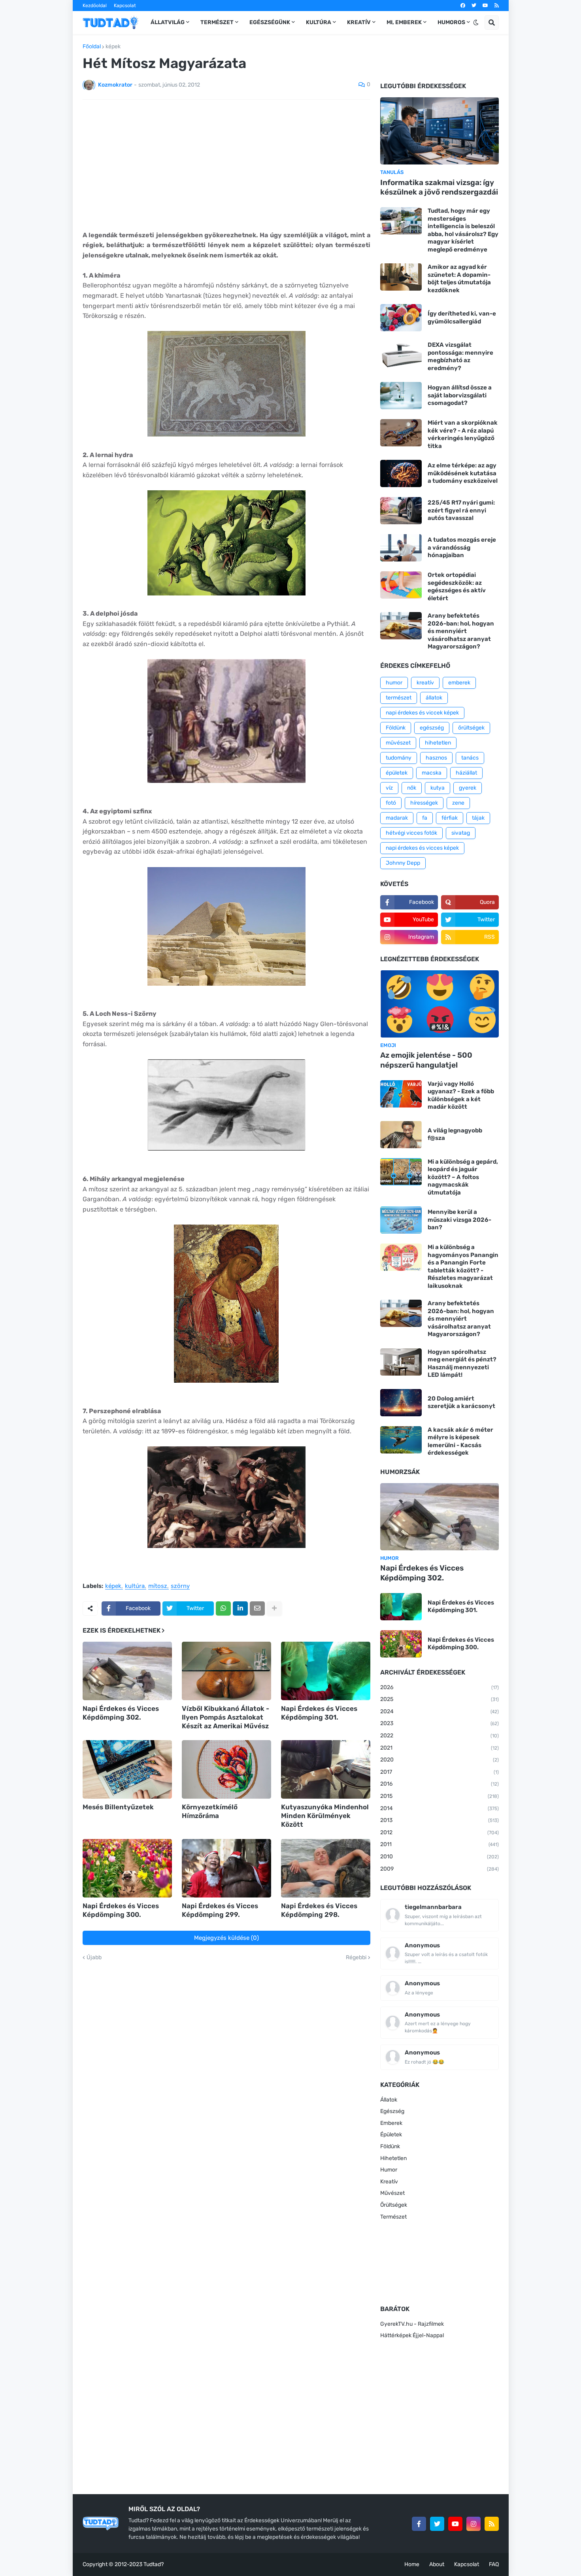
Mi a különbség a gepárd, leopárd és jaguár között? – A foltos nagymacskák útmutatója (463, 1177)
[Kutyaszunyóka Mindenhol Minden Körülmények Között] (326, 1769)
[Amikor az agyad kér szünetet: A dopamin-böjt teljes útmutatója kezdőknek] (401, 277)
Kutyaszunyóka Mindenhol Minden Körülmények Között (325, 1816)
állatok (434, 698)
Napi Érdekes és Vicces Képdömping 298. (319, 1910)
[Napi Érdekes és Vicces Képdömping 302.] (127, 1671)
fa (425, 818)
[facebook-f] (419, 2524)
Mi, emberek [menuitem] (404, 22)
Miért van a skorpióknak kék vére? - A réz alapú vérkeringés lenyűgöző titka (463, 434)
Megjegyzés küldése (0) (226, 1938)
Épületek (391, 2135)
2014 (440, 1808)
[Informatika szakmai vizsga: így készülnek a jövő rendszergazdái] (440, 131)
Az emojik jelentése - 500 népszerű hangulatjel (426, 1060)
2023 (440, 1723)
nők (412, 788)
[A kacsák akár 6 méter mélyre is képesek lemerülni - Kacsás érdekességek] (401, 1440)
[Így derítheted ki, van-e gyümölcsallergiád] (401, 318)
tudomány (399, 758)
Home (412, 2564)
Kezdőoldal (95, 6)
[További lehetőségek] (274, 1608)
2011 (440, 1844)
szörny (180, 1586)
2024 (440, 1711)
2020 (440, 1760)
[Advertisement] (226, 165)
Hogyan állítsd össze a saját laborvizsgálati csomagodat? (460, 395)
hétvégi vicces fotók (411, 833)
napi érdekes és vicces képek (422, 848)
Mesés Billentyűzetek (118, 1807)
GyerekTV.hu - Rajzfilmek (412, 2324)
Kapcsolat (125, 6)
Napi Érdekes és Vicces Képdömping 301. (319, 1713)
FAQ (494, 2564)
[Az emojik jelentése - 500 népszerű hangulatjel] (440, 1004)
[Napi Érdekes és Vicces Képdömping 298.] (326, 1868)
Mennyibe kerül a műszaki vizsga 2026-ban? (459, 1220)
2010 (440, 1857)
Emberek (391, 2123)
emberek (459, 683)
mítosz (158, 1586)
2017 (440, 1772)
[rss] (497, 6)
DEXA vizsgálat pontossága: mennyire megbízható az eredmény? (460, 356)
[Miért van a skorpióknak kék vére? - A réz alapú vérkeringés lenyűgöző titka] (401, 433)
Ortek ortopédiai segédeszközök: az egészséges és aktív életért (457, 587)
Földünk (396, 728)
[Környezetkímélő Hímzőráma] (226, 1769)
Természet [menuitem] (217, 22)
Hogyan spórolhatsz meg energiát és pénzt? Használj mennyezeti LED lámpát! (462, 1364)
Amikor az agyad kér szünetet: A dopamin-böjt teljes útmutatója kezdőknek (459, 279)
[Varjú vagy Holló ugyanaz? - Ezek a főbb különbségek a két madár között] (401, 1094)
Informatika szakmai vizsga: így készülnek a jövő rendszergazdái (439, 187)
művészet (398, 743)
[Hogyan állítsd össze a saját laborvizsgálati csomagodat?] (401, 396)
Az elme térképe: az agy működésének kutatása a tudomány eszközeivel (463, 473)
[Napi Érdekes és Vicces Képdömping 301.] (326, 1671)
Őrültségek (394, 2205)
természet (399, 698)
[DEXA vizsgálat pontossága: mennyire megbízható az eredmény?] (401, 355)
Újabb (94, 1958)
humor (394, 683)
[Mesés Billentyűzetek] (127, 1769)
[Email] (257, 1608)
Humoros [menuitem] (451, 22)
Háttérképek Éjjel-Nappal (412, 2335)
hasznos (436, 758)
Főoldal (92, 47)
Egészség (392, 2111)
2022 (440, 1736)
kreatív (425, 683)
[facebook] (463, 6)
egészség (432, 728)
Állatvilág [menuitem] (168, 22)
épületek (397, 773)
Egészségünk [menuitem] (270, 22)
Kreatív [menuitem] (359, 22)
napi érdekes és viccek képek (422, 713)
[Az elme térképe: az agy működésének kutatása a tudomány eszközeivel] (401, 473)
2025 (440, 1699)
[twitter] (474, 6)
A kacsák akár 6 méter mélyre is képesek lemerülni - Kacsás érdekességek (460, 1441)
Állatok (389, 2100)
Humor (389, 2170)
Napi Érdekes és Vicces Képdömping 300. (121, 1910)
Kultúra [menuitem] (319, 22)
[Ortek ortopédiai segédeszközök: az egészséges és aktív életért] (401, 585)
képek (113, 47)
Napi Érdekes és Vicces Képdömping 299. (220, 1910)
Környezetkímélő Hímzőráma (210, 1811)
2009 (440, 1869)
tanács (470, 758)
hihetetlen (438, 743)
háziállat (466, 773)
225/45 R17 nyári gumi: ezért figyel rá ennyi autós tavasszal (461, 510)
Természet (393, 2217)
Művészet (392, 2193)
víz (389, 788)
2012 (440, 1832)
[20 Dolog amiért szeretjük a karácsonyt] (401, 1403)
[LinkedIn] (240, 1608)
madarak (397, 818)
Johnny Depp (403, 863)
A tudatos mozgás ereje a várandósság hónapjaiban (462, 547)
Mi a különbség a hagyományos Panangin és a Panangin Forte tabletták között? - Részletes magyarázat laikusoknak (463, 1266)
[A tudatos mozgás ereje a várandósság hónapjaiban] (401, 548)
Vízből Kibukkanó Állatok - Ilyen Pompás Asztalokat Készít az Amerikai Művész (225, 1717)
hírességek (424, 803)
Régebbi (356, 1958)
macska (432, 773)
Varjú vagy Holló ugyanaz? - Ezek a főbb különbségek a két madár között (461, 1095)
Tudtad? (154, 2564)
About (437, 2564)
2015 (440, 1796)
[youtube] (485, 6)
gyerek (468, 788)
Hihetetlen (393, 2158)
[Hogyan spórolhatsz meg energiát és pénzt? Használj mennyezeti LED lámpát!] (401, 1362)
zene (458, 803)
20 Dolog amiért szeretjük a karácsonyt (461, 1402)
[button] (476, 23)
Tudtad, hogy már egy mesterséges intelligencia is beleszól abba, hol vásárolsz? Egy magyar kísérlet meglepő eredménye (463, 230)
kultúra (135, 1586)
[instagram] (473, 2524)
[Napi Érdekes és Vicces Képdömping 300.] (127, 1868)
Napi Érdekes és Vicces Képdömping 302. (121, 1713)
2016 (440, 1784)
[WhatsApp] (223, 1608)
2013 (440, 1820)
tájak (478, 818)
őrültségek (471, 728)
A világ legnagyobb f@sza (455, 1134)
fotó (391, 803)
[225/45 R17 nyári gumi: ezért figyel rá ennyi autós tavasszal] (401, 511)
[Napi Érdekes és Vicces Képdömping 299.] (226, 1868)
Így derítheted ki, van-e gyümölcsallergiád (462, 318)
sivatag (461, 833)
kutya (438, 788)
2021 (440, 1748)
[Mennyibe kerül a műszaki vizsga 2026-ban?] (401, 1220)
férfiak (450, 818)
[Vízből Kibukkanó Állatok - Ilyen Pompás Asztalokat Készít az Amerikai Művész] (226, 1671)
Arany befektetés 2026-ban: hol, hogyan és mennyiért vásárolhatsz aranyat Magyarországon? (461, 631)
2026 (440, 1687)
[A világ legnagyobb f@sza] (401, 1135)
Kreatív (389, 2182)
